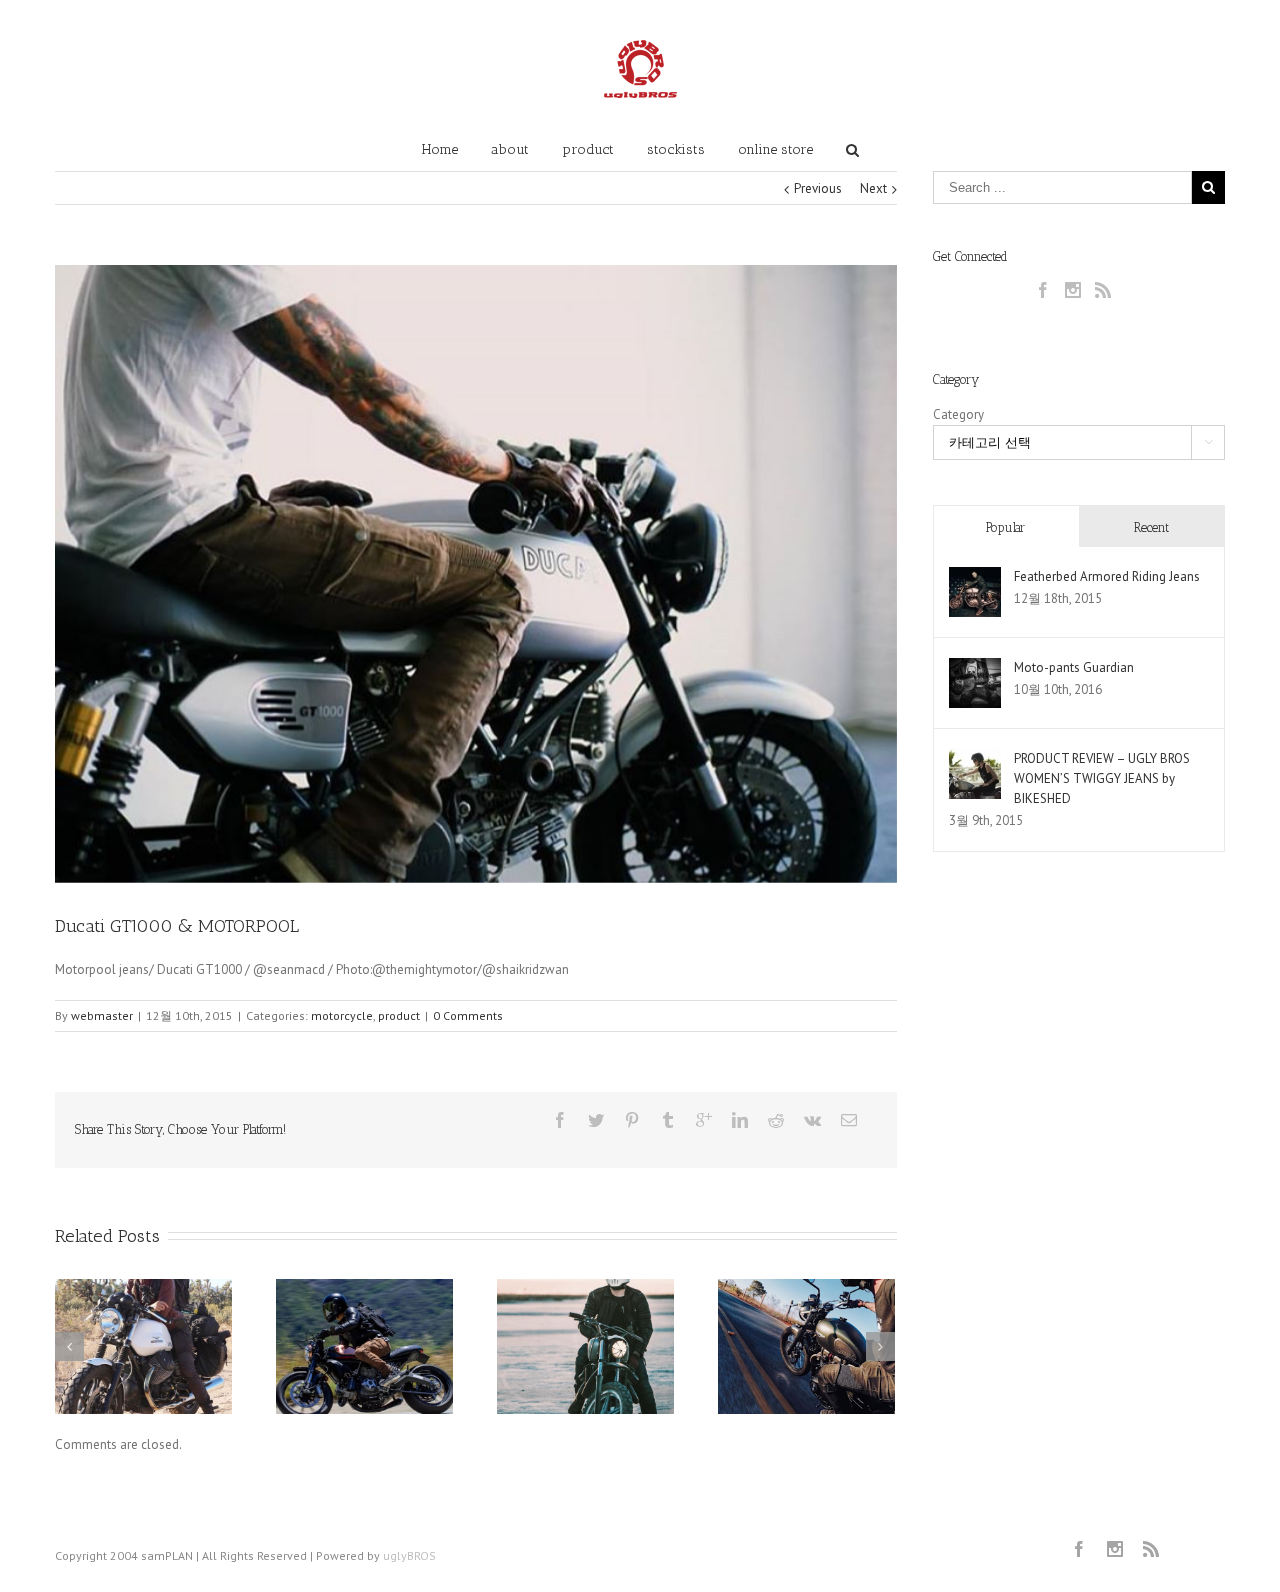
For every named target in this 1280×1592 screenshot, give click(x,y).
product (588, 149)
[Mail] (849, 1120)
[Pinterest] (632, 1120)
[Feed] (1103, 290)
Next (873, 188)
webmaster (102, 1015)
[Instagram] (1073, 290)
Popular (1005, 527)
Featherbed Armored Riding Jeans (1107, 576)
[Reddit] (776, 1120)
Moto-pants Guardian (1074, 667)
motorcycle (342, 1015)
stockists (676, 149)
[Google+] (704, 1120)
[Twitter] (596, 1120)
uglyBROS (409, 1555)
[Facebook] (560, 1120)
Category (958, 414)
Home (440, 149)
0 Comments (468, 1015)
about (510, 149)
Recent (1151, 527)
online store (775, 149)
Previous (818, 188)
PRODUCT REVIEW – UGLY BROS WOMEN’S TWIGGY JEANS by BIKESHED (1102, 778)
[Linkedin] (740, 1120)
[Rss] (1151, 1549)
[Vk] (812, 1120)
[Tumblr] (668, 1120)
